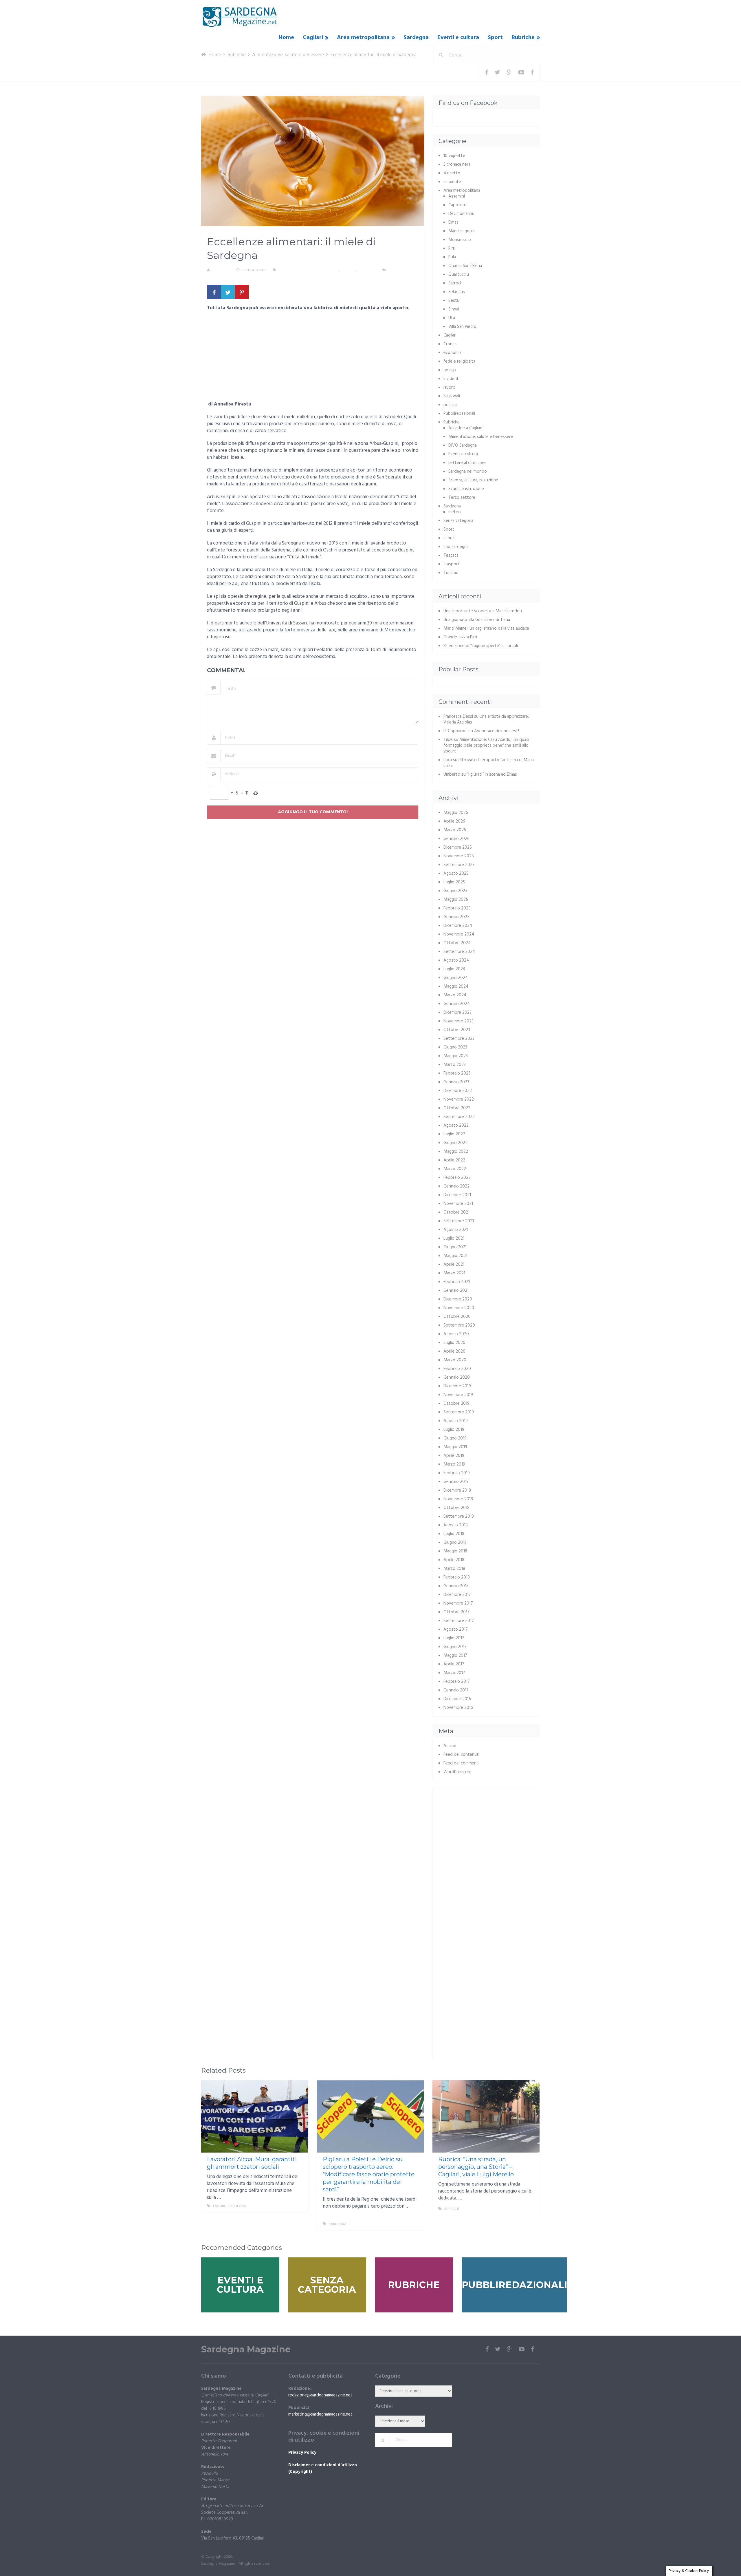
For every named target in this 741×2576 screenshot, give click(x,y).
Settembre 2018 (459, 1517)
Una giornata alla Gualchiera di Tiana (477, 620)
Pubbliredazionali (459, 414)
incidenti (452, 379)
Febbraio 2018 (457, 1577)
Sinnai (454, 309)
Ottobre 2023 (457, 1030)
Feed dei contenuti (462, 1755)
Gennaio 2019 (456, 1482)
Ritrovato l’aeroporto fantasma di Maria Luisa (489, 763)
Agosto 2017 (456, 1629)
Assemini (457, 196)
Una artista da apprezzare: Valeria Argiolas (486, 719)
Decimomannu (461, 214)
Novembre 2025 (459, 856)
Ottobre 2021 (456, 1212)
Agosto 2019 (456, 1421)
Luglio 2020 (454, 1343)
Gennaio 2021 (456, 1291)
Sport (495, 38)
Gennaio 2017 (456, 1690)
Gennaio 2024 (457, 1004)
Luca (448, 760)
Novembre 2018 (458, 1499)
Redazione (221, 270)
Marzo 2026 (455, 830)
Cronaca (451, 344)
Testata (451, 556)
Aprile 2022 (454, 1160)
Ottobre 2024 (457, 943)
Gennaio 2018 (456, 1586)
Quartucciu (459, 275)
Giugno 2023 (455, 1047)
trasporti (452, 564)
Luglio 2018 (454, 1534)
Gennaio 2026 (456, 839)
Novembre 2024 (459, 934)
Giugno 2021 (455, 1247)
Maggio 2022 (456, 1152)
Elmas (453, 222)
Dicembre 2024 (458, 926)
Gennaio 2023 (456, 1082)
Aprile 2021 (454, 1265)
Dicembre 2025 (458, 847)
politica (450, 405)
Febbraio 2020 (457, 1369)
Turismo (451, 573)
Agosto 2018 (456, 1525)
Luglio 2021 (454, 1238)
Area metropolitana (363, 38)
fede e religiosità (459, 361)
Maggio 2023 (456, 1056)
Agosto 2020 (456, 1334)
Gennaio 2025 (456, 917)
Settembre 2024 (459, 952)
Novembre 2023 (458, 1021)
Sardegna (416, 38)
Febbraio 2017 (457, 1682)
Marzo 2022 (455, 1169)
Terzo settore (462, 498)
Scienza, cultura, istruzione (473, 480)
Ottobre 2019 (456, 1404)
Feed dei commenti (461, 1763)
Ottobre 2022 (457, 1108)
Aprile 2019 (454, 1456)
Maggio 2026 (456, 813)
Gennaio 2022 (456, 1186)
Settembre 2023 (459, 1039)
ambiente (452, 182)
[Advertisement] (313, 358)
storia (449, 538)
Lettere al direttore (467, 463)
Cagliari (313, 38)
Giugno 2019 (455, 1438)
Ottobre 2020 (457, 1317)
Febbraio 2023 (457, 1073)
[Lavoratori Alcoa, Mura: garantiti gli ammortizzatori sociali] (255, 2116)
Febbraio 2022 (457, 1178)
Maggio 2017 (455, 1656)
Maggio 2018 (455, 1551)
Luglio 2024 (454, 969)
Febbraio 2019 (457, 1473)
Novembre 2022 (459, 1099)
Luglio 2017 (454, 1638)
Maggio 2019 (455, 1447)
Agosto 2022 (456, 1126)
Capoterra (458, 205)
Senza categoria (458, 521)
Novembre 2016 (458, 1708)
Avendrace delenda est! (497, 731)
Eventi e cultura (458, 38)
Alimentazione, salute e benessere (309, 270)
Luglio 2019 (454, 1430)
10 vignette (454, 156)
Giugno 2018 (455, 1543)
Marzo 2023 (455, 1065)
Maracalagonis (462, 231)
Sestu (454, 301)
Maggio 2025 (456, 900)
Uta (452, 318)
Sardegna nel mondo (468, 472)
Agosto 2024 (456, 960)
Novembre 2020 (459, 1308)
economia (452, 353)
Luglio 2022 (454, 1134)
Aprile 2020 (454, 1351)
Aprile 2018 (454, 1560)
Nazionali (452, 396)
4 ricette (452, 173)
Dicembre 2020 (458, 1299)
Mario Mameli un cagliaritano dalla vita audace (486, 629)
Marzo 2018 (454, 1569)
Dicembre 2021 (457, 1195)
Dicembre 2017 (457, 1595)
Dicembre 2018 (457, 1490)
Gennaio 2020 (457, 1377)
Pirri (452, 249)
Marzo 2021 (454, 1273)
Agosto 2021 (456, 1230)
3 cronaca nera (457, 165)
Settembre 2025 (459, 865)
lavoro (449, 388)
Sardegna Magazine (246, 2350)
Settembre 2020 (459, 1325)
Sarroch (455, 283)
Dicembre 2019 (457, 1386)
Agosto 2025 (456, 874)
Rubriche (523, 38)
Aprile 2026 (454, 821)
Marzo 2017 (454, 1673)
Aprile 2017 (454, 1664)
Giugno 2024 (456, 978)
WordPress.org (457, 1772)
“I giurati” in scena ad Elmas (492, 774)
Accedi (450, 1746)
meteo (455, 512)
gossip (450, 370)
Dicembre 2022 (458, 1091)
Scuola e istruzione (466, 489)
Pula (452, 257)
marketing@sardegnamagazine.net (320, 2414)
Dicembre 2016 (457, 1699)
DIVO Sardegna (463, 445)
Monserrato (460, 240)
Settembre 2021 (459, 1221)
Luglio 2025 (454, 882)
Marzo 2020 (455, 1360)
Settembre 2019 (459, 1412)
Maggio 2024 (456, 986)
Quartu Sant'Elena (465, 266)
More (298, 2206)
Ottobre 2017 (456, 1612)
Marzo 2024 (455, 995)
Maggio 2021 (455, 1256)
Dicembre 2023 (457, 1013)
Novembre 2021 (458, 1204)
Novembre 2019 (458, 1395)
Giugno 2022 (455, 1143)
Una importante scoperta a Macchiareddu (483, 611)
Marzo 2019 (454, 1464)
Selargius (457, 292)
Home (286, 38)
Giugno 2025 (455, 891)
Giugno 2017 (455, 1647)
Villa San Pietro (462, 327)
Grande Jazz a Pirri (460, 637)
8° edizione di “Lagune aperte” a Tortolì (481, 646)
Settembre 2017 (459, 1621)
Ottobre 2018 (456, 1508)
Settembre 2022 (459, 1117)
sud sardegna (456, 547)
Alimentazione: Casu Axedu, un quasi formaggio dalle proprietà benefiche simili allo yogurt (486, 746)
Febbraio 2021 (457, 1282)
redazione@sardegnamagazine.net (320, 2395)
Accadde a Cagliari (465, 428)
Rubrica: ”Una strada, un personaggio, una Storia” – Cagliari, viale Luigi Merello (476, 2167)
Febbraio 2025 (457, 908)
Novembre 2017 (458, 1603)
